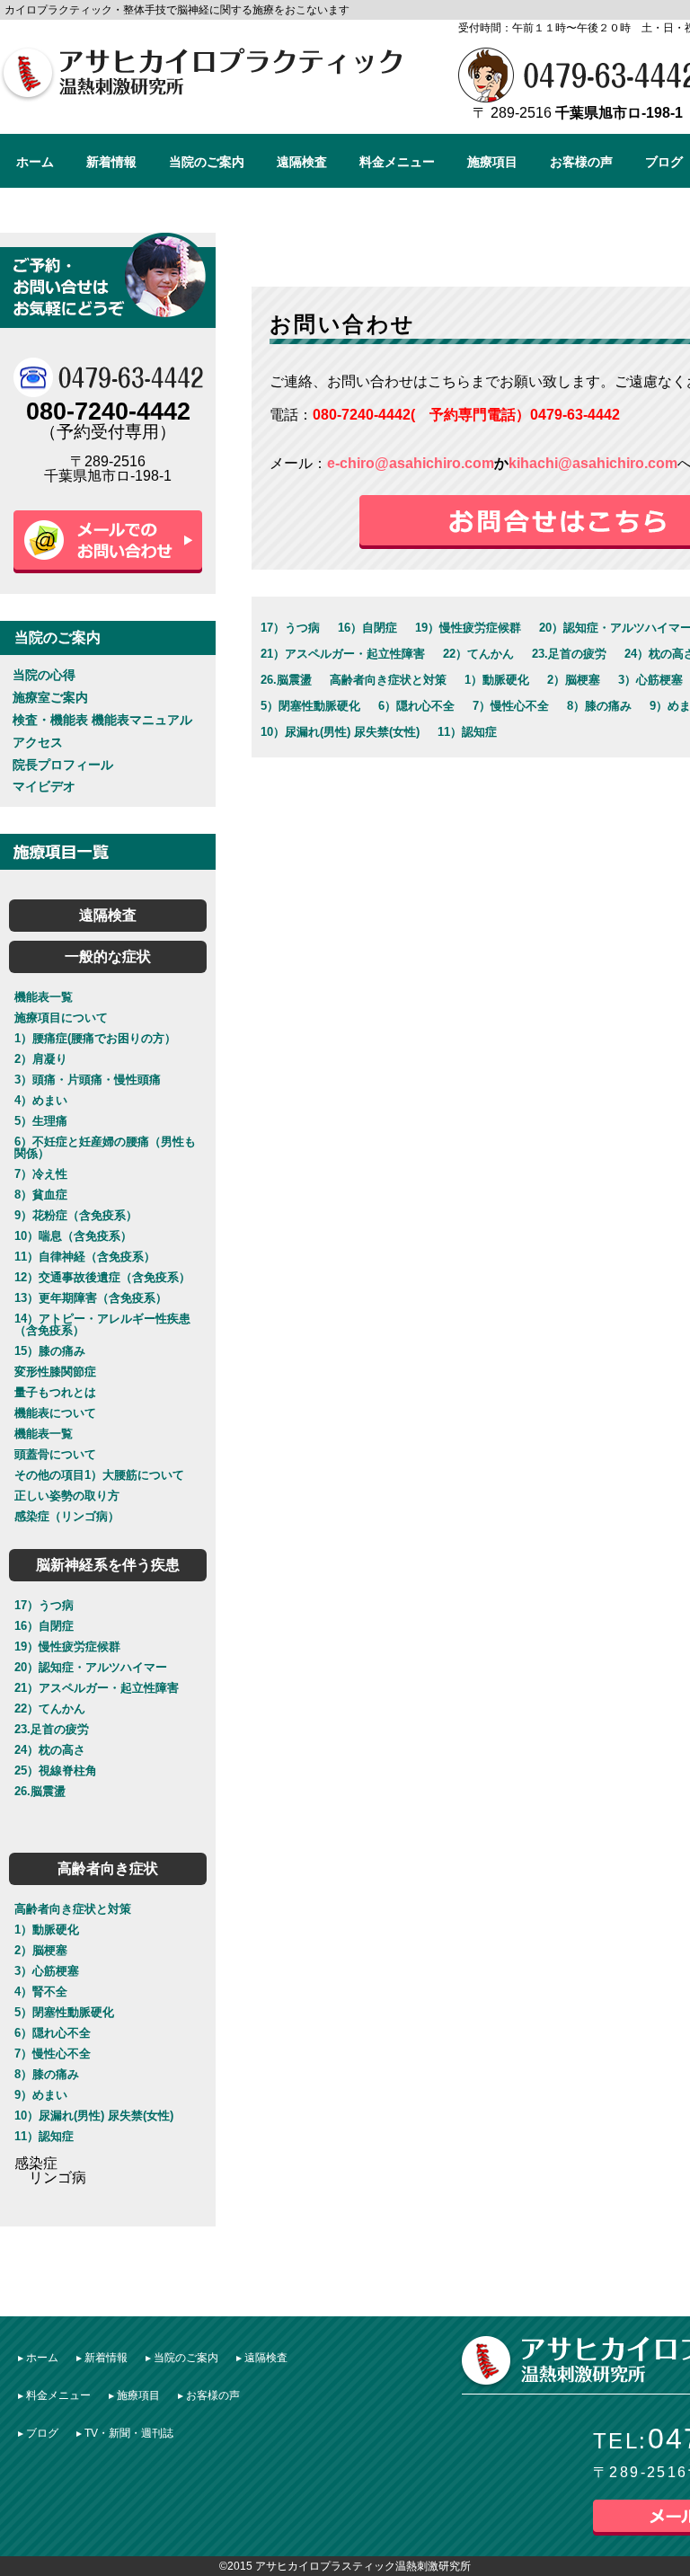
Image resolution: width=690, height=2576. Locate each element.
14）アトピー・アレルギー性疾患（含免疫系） (102, 1324)
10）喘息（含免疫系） (73, 1236)
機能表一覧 (44, 997)
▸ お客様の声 (209, 2395)
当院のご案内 (207, 162)
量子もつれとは (55, 1392)
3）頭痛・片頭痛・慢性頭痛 (88, 1080)
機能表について (55, 1413)
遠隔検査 (302, 162)
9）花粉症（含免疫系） (76, 1215)
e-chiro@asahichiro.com (411, 463)
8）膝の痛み (47, 2074)
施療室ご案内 (50, 697)
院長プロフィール (63, 765)
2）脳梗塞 (41, 1950)
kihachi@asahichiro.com (593, 463)
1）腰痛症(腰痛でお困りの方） (95, 1038)
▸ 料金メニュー (54, 2395)
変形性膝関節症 (55, 1372)
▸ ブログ (38, 2433)
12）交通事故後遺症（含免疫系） (102, 1277)
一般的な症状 (108, 956)
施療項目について (61, 1018)
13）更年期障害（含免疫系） (91, 1298)
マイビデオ (44, 786)
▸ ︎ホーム (38, 2358)
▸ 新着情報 (102, 2358)
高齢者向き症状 (108, 1868)
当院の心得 (44, 675)
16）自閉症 (44, 1626)
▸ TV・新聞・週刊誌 (125, 2433)
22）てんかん (50, 1708)
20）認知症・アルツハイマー (91, 1667)
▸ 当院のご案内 (182, 2358)
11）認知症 (44, 2136)
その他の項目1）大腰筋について (99, 1475)
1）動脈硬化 (47, 1930)
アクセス (38, 742)
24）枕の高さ (50, 1750)
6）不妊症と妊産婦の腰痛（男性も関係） (105, 1147)
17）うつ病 (44, 1605)
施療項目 (492, 162)
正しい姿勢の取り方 (67, 1496)
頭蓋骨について (55, 1454)
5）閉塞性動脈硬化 (64, 2012)
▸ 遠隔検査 (262, 2358)
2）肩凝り (41, 1059)
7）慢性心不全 (53, 2054)
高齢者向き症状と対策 (73, 1909)
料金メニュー (397, 162)
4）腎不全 (41, 1992)
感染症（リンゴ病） (67, 1516)
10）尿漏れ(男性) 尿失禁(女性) (94, 2116)
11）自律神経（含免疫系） (85, 1257)
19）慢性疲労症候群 (67, 1647)
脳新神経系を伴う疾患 (108, 1565)
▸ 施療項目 (134, 2395)
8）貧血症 (41, 1195)
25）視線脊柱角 (56, 1770)
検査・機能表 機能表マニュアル (102, 720)
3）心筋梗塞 (47, 1971)
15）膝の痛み (50, 1351)
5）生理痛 (41, 1121)
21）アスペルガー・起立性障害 (97, 1688)
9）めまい (41, 2095)
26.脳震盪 (40, 1791)
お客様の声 (581, 162)
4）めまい (41, 1100)
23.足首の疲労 (52, 1729)
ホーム (35, 162)
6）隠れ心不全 (53, 2033)
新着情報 (111, 162)
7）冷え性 (41, 1174)
